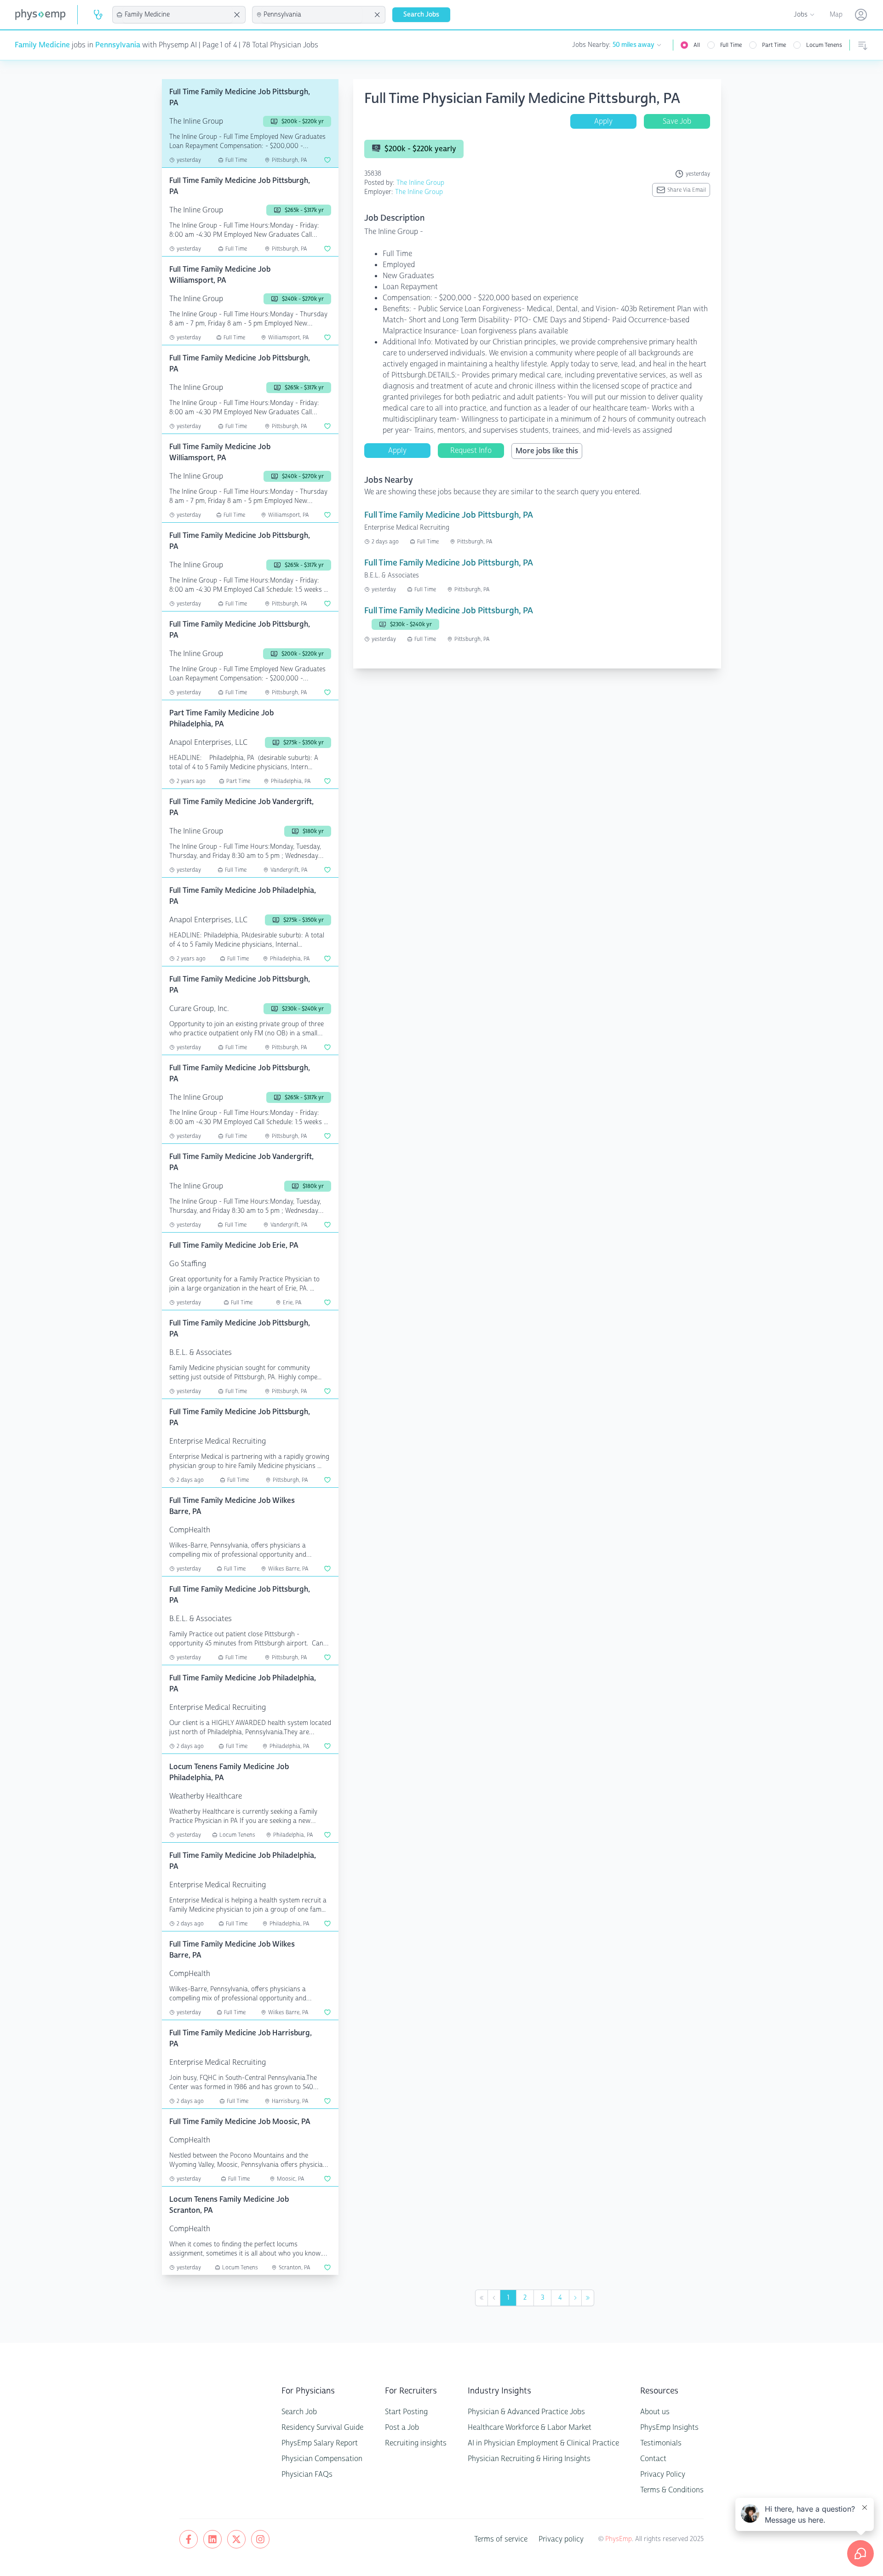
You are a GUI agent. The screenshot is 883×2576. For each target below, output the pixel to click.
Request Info (471, 450)
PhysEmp (619, 2539)
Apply (603, 121)
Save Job (677, 121)
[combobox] (178, 15)
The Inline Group (420, 183)
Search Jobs (421, 14)
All (697, 45)
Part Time (774, 45)
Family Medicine (42, 45)
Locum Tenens (824, 45)
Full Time (731, 45)
